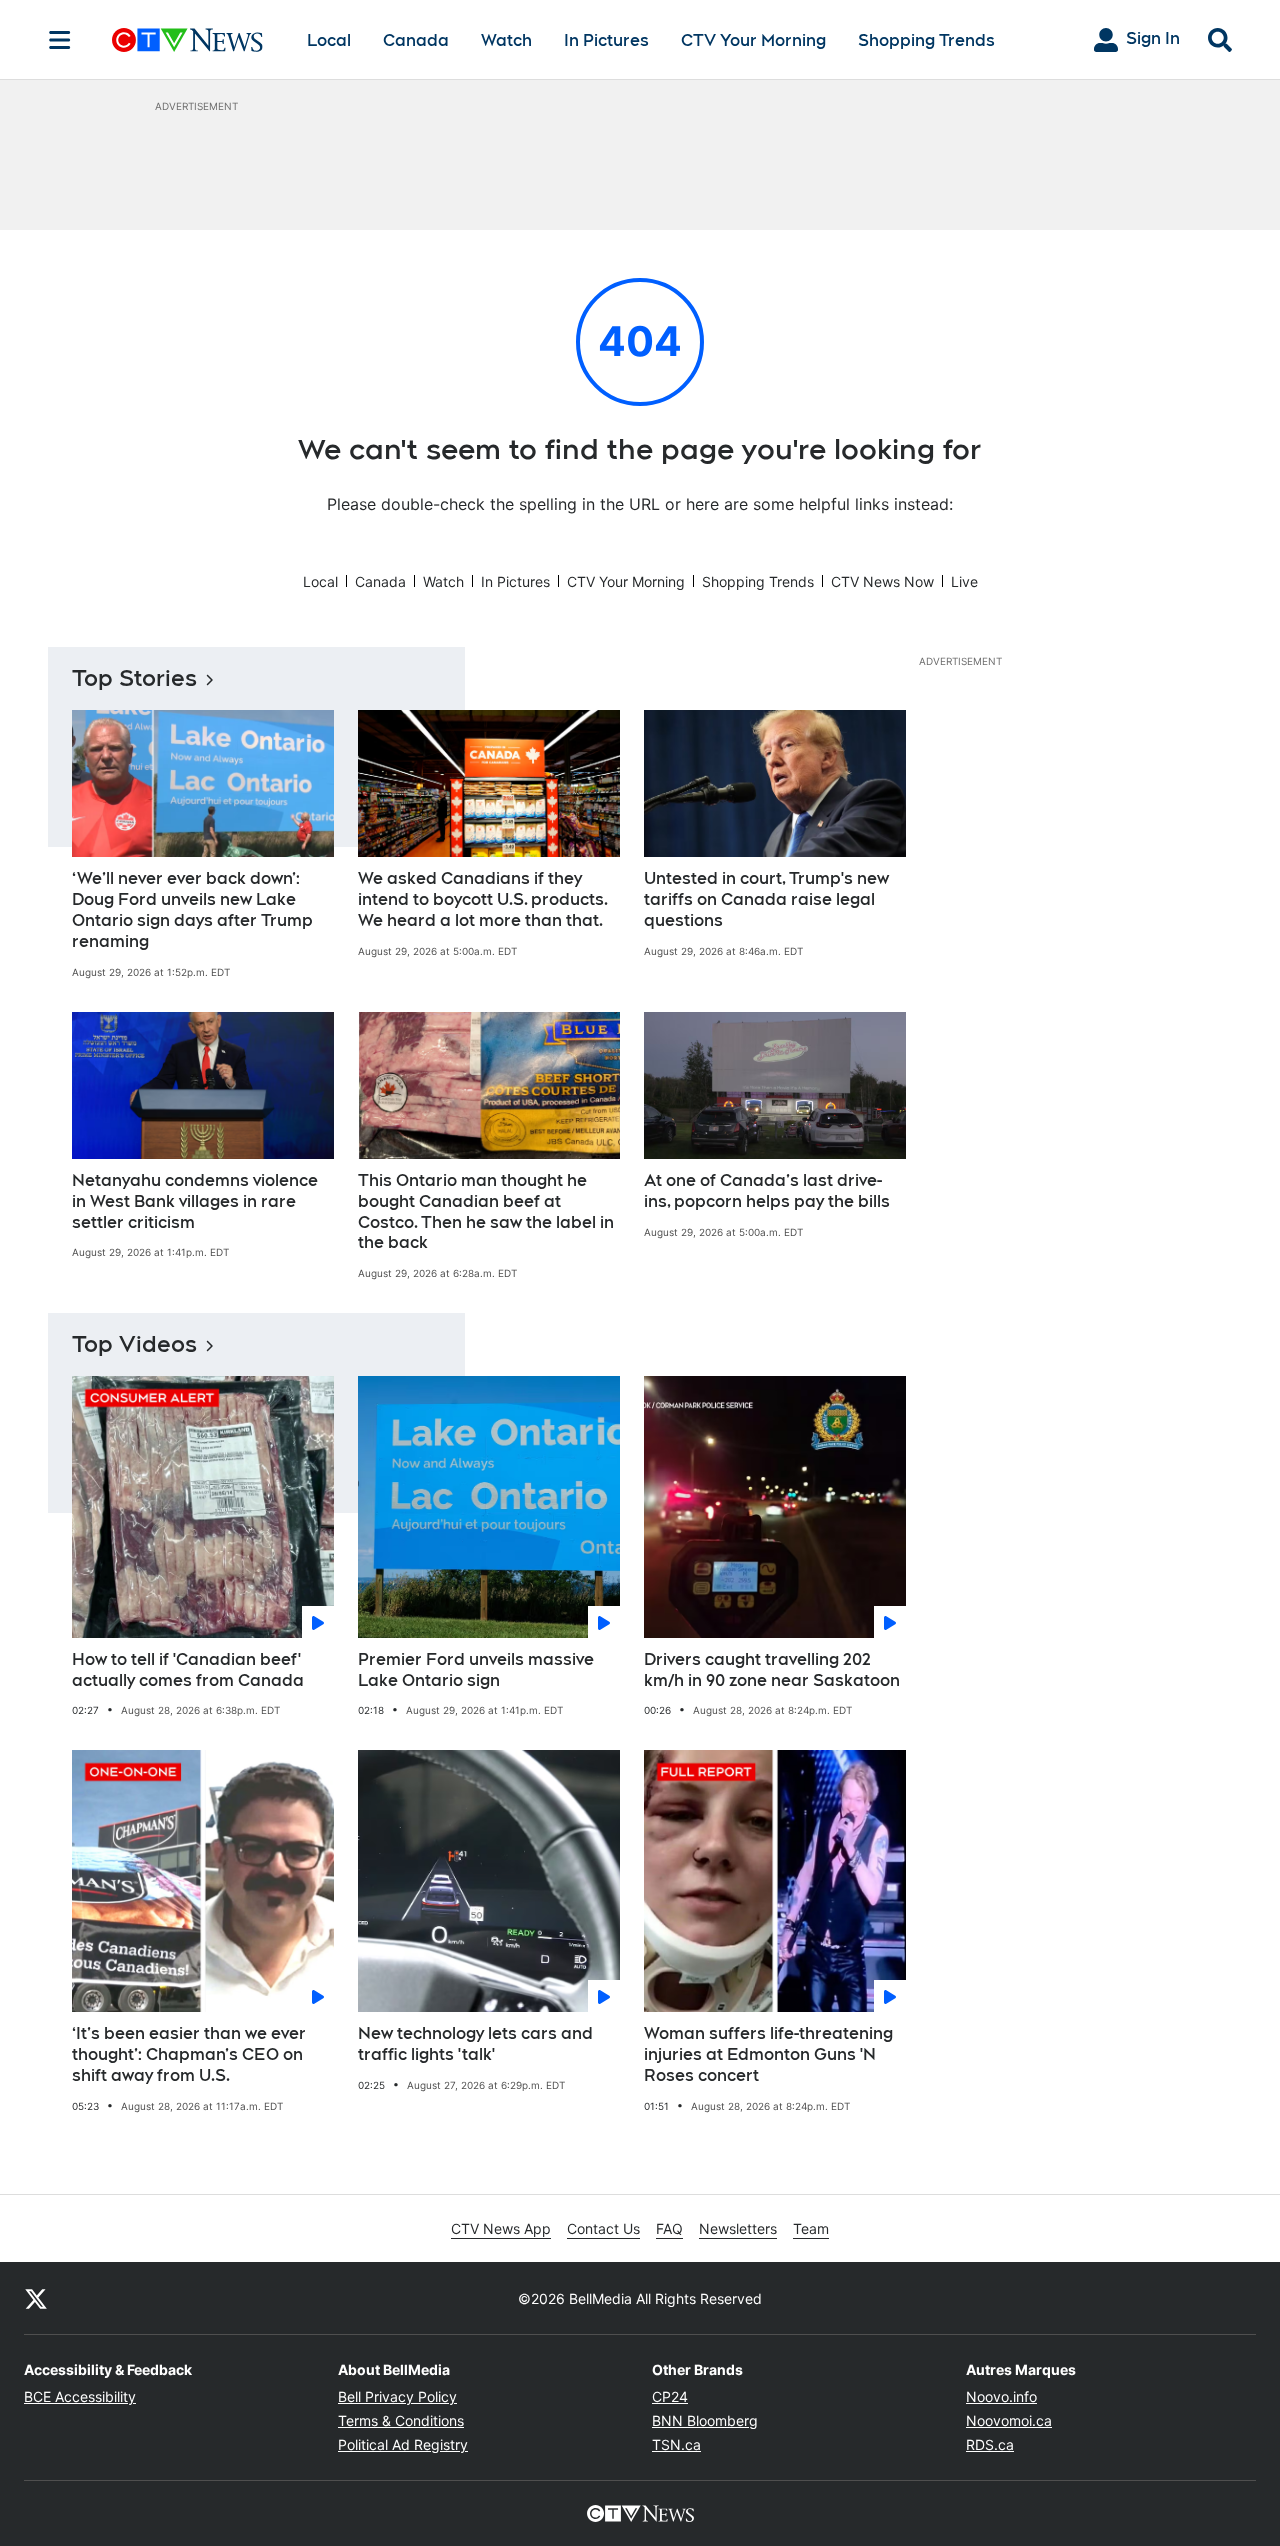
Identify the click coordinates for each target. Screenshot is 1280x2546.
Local (329, 40)
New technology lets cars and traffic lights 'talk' (475, 2044)
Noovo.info (1001, 2396)
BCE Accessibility (80, 2396)
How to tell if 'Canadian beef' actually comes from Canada (188, 1670)
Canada (416, 40)
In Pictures (606, 40)
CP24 (670, 2396)
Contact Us (603, 2228)
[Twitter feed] (36, 2298)
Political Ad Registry (403, 2444)
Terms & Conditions (401, 2420)
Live (964, 581)
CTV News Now (882, 581)
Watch (506, 40)
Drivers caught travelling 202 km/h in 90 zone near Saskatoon (772, 1670)
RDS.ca (990, 2444)
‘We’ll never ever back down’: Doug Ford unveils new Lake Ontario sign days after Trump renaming (192, 909)
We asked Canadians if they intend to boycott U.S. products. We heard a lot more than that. (483, 899)
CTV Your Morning (753, 40)
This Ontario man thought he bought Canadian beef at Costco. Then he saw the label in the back (486, 1211)
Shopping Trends (926, 40)
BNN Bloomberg (705, 2420)
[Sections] (60, 40)
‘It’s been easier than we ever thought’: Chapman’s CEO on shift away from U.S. (189, 2054)
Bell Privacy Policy (397, 2396)
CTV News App (501, 2228)
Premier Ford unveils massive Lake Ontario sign (476, 1670)
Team (811, 2228)
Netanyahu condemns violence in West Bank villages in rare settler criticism (195, 1201)
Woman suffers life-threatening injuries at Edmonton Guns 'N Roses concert (768, 2054)
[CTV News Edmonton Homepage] (187, 40)
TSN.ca (676, 2444)
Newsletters (738, 2228)
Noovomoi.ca (1009, 2420)
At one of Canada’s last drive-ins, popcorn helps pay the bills (767, 1191)
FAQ (669, 2228)
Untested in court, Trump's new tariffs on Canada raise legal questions (766, 899)
